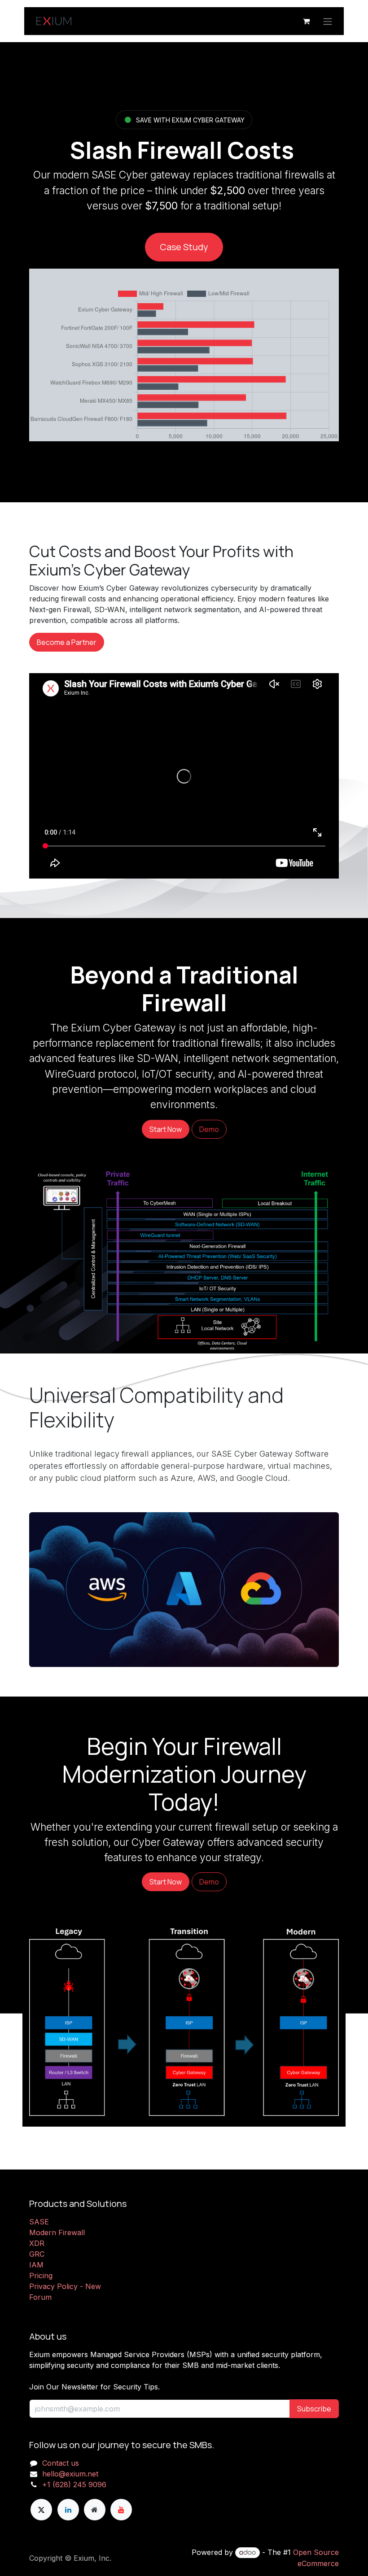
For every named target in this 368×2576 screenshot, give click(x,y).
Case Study (184, 247)
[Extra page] (95, 2510)
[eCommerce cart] (306, 21)
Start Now (166, 1129)
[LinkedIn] (68, 2510)
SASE (39, 2222)
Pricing (41, 2276)
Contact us (61, 2463)
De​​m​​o (209, 1129)
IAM (36, 2265)
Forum (40, 2297)
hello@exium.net (70, 2474)
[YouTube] (121, 2510)
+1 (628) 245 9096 (74, 2485)
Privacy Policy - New (65, 2286)
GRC (37, 2254)
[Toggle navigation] (328, 21)
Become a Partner (67, 642)
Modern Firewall (57, 2232)
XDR (37, 2243)
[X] (41, 2510)
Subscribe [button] (314, 2409)
